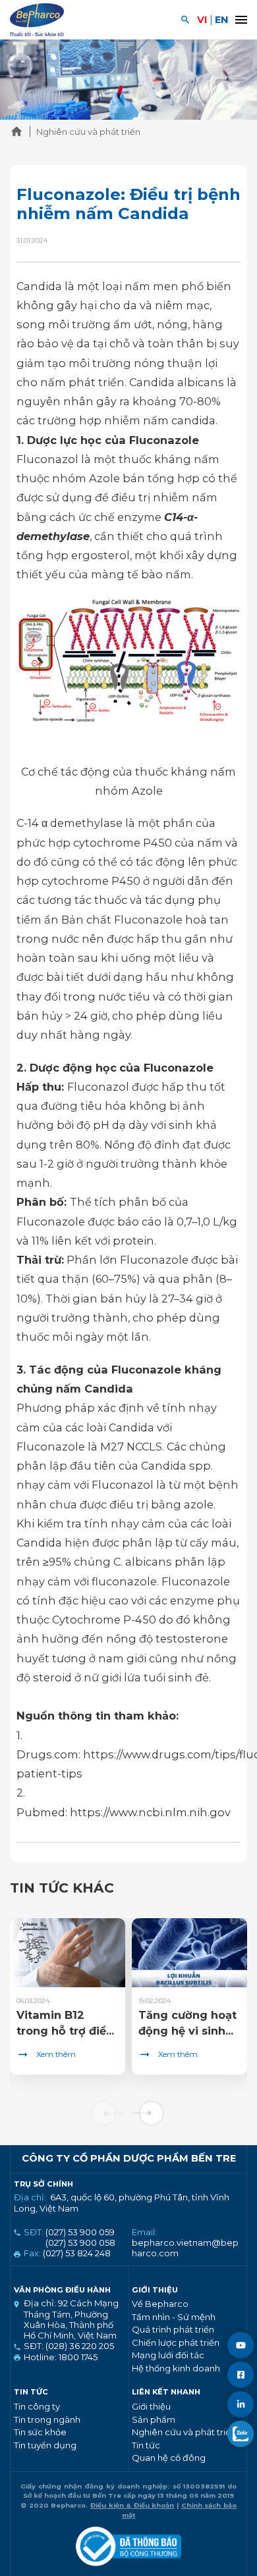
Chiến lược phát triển (176, 2342)
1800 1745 (77, 2357)
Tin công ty (37, 2406)
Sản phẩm (154, 2419)
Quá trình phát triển (173, 2329)
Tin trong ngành (47, 2419)
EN (222, 20)
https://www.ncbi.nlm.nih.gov (150, 1812)
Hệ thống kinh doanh (176, 2368)
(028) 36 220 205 (79, 2346)
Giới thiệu (151, 2406)
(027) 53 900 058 (80, 2242)
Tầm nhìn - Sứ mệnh (174, 2317)
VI (202, 20)
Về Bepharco (160, 2304)
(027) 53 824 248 (77, 2253)
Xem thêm (56, 2054)
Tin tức (146, 2445)
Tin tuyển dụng (45, 2445)
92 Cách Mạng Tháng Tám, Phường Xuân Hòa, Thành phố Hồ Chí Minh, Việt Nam (71, 2319)
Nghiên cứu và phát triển (184, 2432)
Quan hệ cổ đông (169, 2458)
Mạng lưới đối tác (168, 2355)
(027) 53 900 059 (80, 2232)
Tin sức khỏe (40, 2432)
